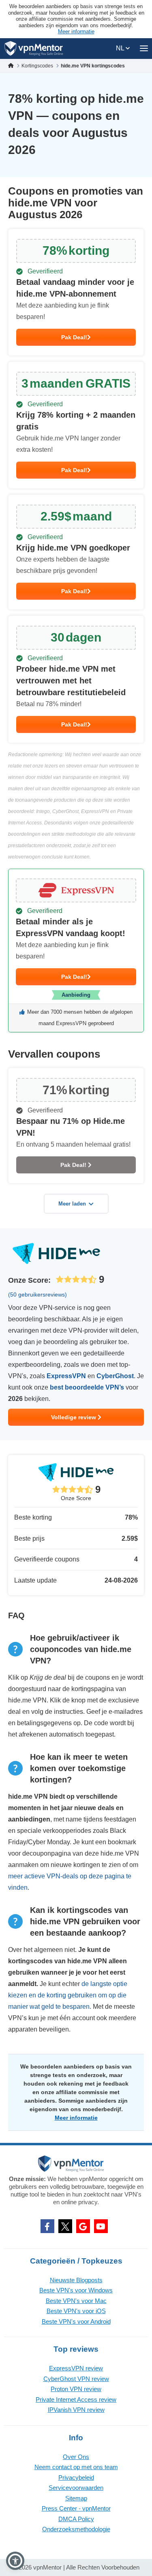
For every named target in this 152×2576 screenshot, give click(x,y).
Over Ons (76, 2457)
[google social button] (83, 2226)
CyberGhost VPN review (76, 2379)
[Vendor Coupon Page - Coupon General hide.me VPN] (76, 292)
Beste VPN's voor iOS (76, 2311)
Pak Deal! (74, 337)
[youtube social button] (101, 2226)
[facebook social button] (47, 2226)
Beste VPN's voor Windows (76, 2290)
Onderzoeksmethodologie (76, 2529)
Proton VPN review (76, 2389)
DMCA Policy (76, 2519)
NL (121, 48)
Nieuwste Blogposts (76, 2280)
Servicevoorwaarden (76, 2488)
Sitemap (76, 2498)
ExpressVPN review (76, 2368)
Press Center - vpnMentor (76, 2508)
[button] (15, 2561)
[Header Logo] (34, 49)
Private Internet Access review (76, 2399)
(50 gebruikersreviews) (37, 1295)
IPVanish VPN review (76, 2410)
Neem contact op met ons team (76, 2467)
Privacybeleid (76, 2477)
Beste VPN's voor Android (76, 2321)
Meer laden (72, 1204)
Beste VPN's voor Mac (76, 2301)
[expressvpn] (76, 951)
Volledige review (74, 1417)
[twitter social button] (65, 2226)
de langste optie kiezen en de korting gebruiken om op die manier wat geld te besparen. (68, 1995)
